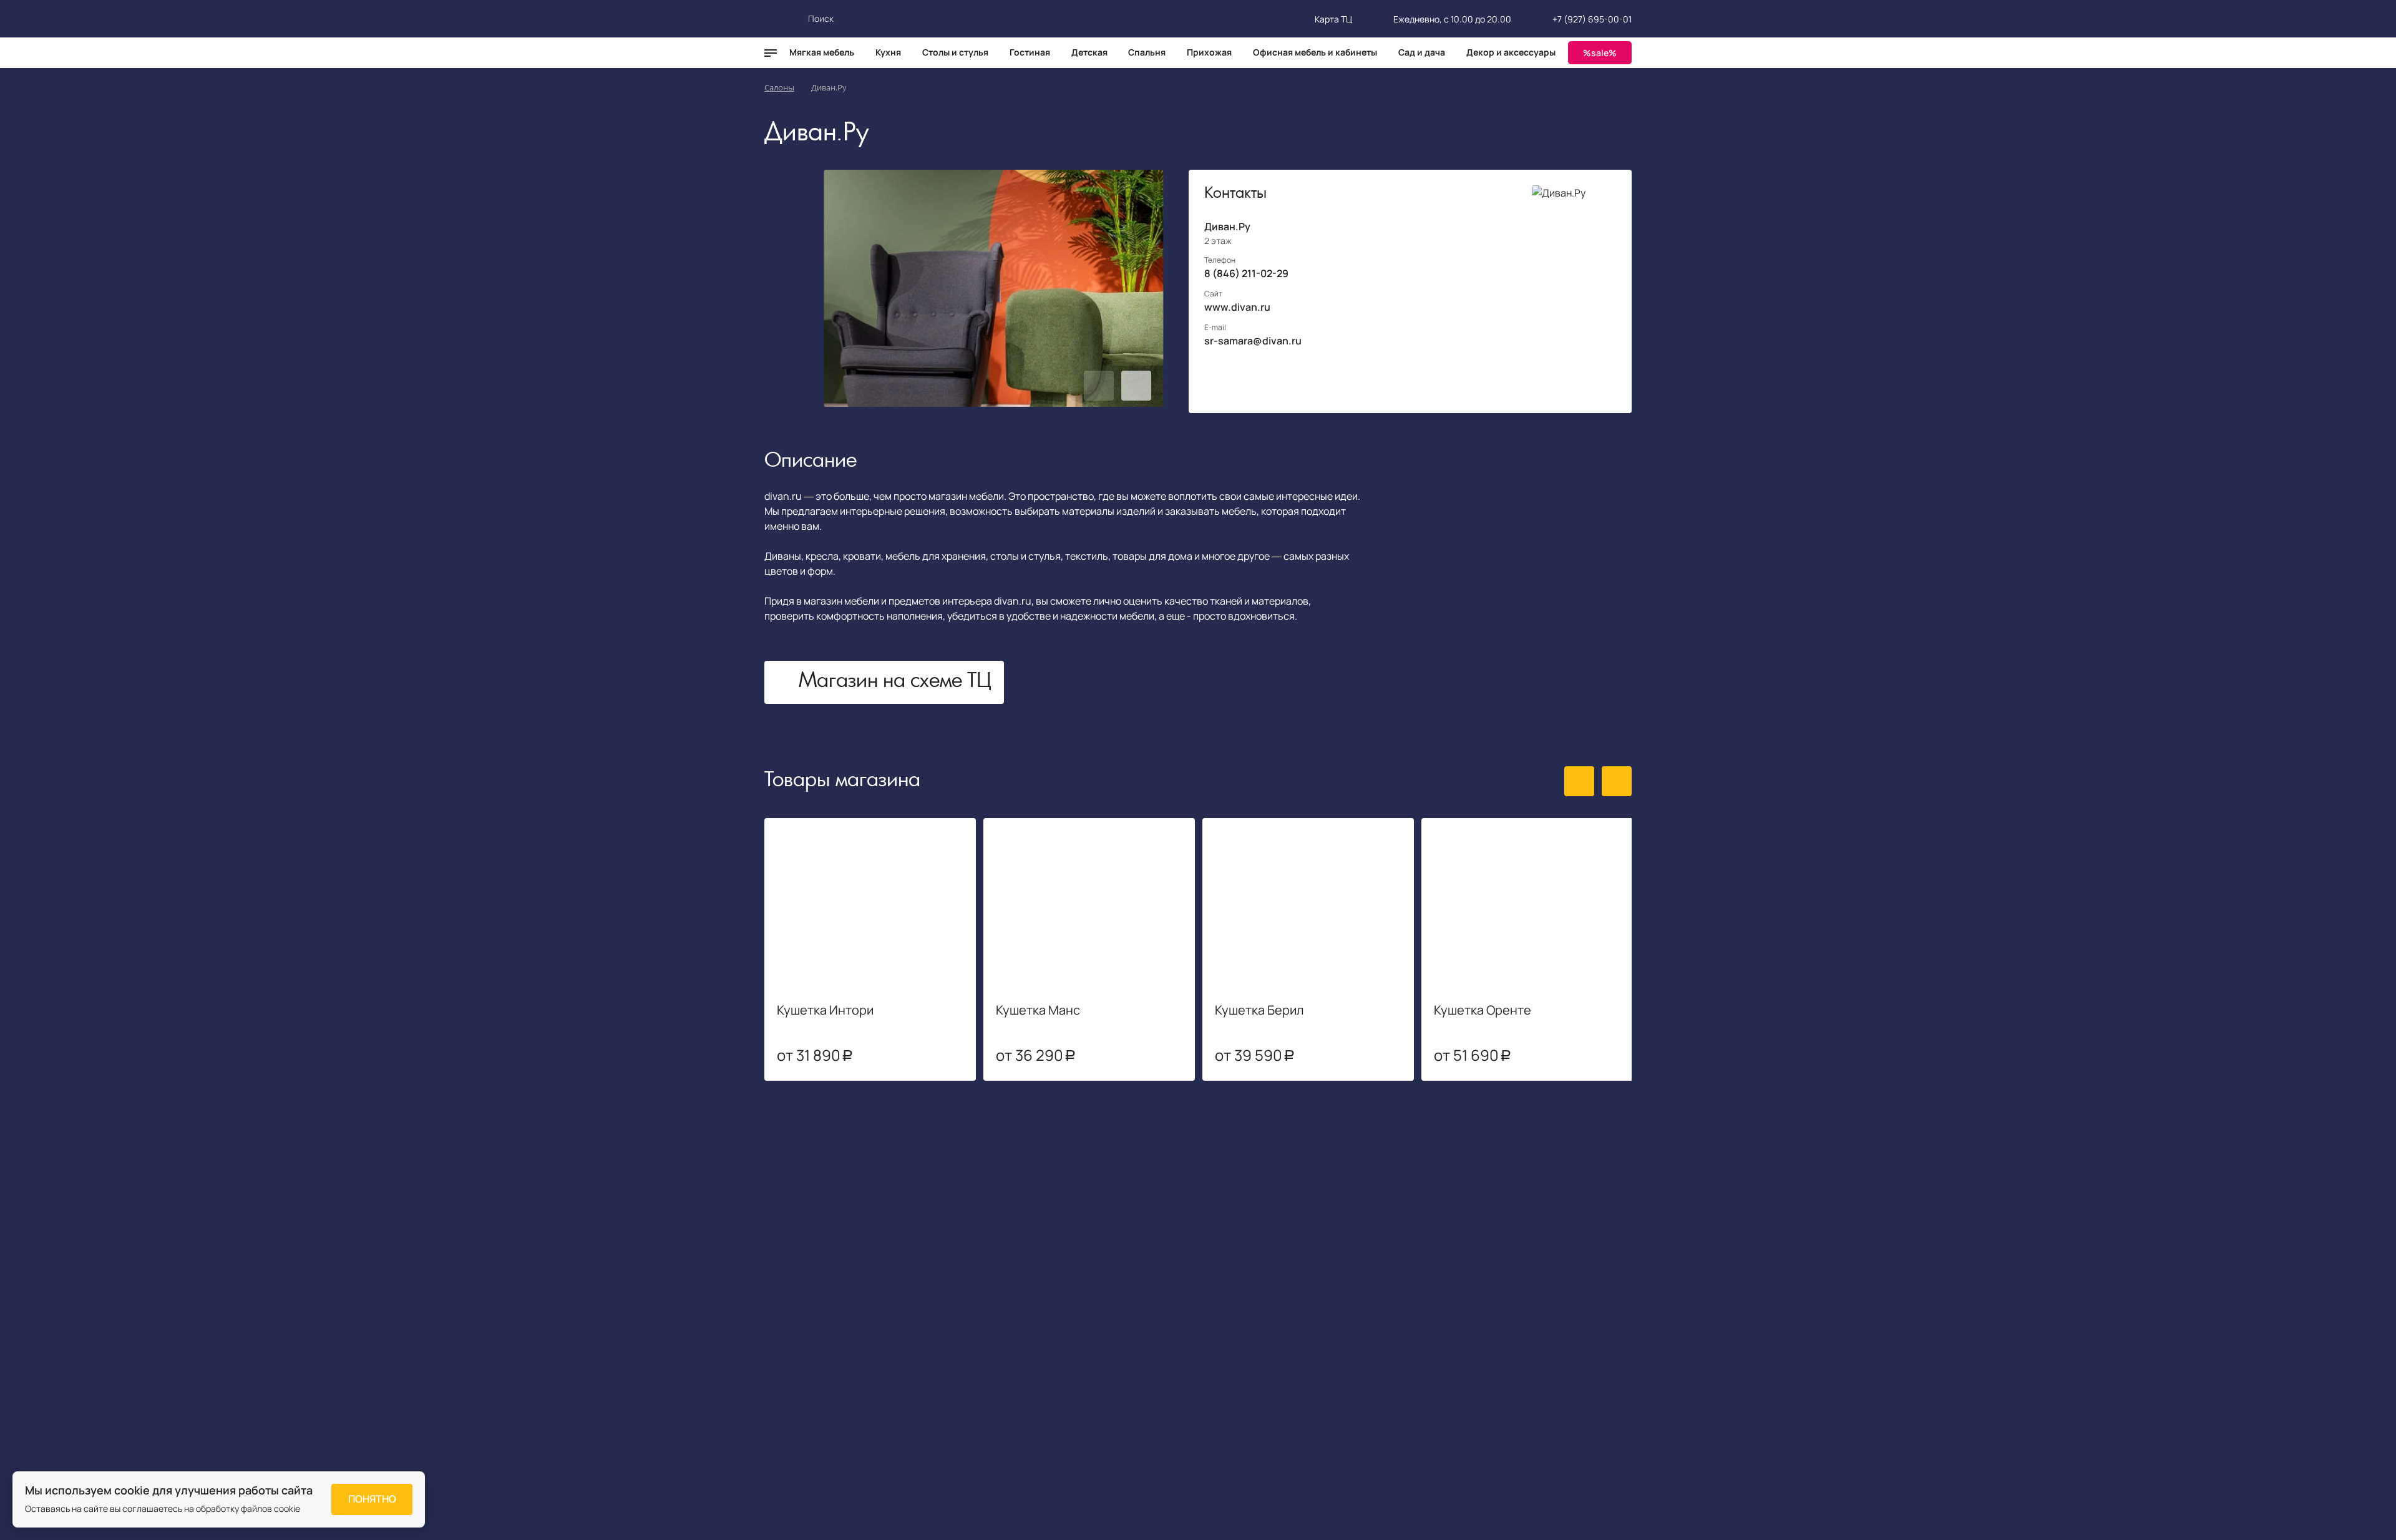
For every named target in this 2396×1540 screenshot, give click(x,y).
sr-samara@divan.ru (1253, 341)
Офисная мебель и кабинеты (1315, 52)
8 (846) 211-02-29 (1246, 273)
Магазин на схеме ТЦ (895, 682)
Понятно (372, 1499)
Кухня (888, 52)
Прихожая (1209, 52)
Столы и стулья (955, 52)
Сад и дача (1422, 52)
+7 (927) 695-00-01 (1592, 19)
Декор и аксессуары (1511, 52)
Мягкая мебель (822, 52)
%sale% (1600, 53)
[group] (994, 288)
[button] (1099, 386)
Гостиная (1030, 52)
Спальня (1147, 52)
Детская (1089, 52)
